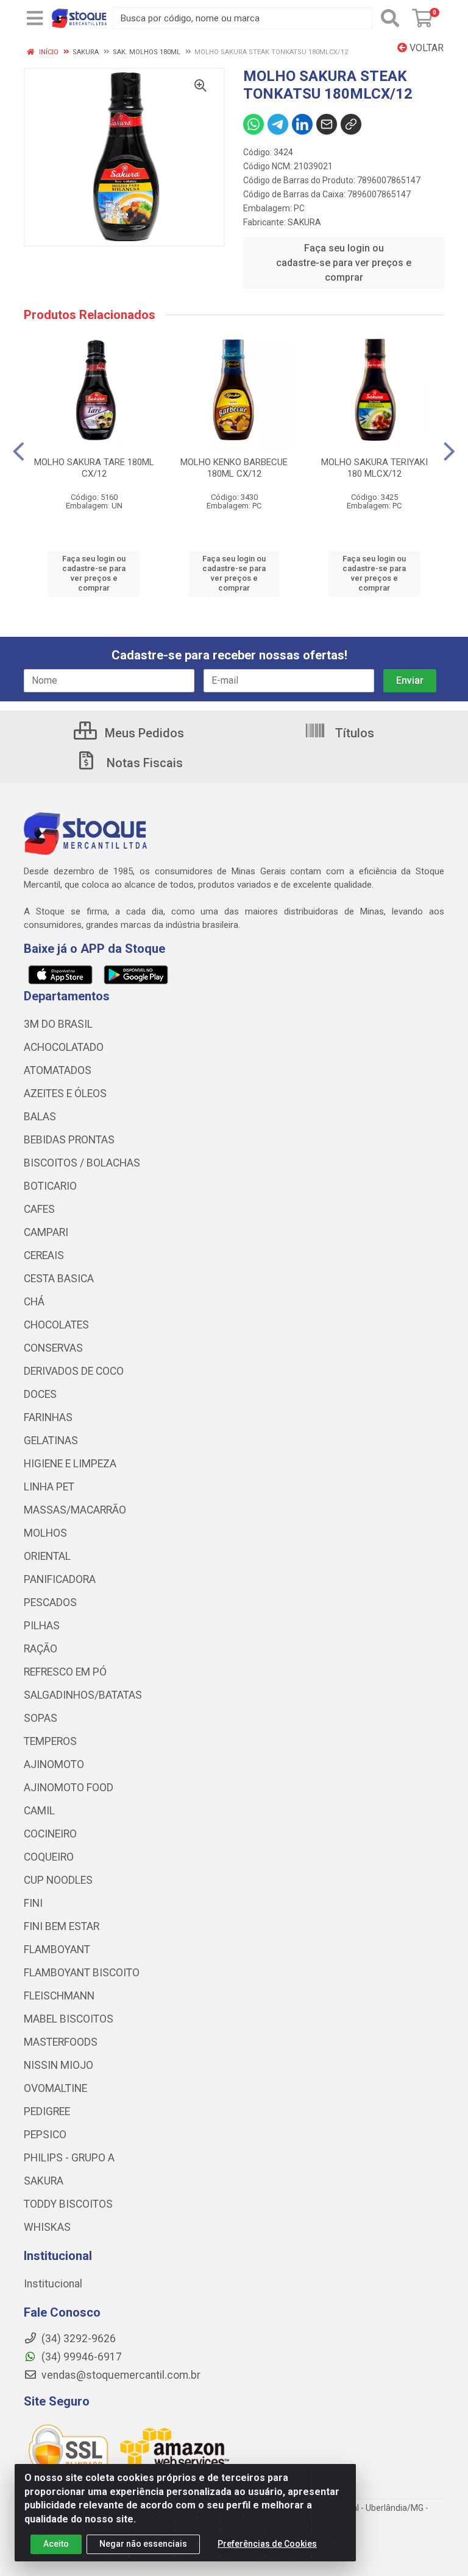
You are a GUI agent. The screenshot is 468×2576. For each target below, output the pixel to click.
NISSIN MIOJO (58, 2065)
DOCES (40, 1394)
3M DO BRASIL (58, 1024)
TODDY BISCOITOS (68, 2204)
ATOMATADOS (58, 1070)
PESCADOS (50, 1602)
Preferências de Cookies (267, 2544)
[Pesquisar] (390, 18)
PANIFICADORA (60, 1579)
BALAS (40, 1117)
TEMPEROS (50, 1741)
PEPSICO (45, 2135)
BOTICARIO (50, 1186)
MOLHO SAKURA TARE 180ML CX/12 (94, 468)
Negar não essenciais (143, 2544)
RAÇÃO (41, 1649)
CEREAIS (44, 1255)
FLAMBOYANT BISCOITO (82, 1973)
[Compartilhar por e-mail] (327, 124)
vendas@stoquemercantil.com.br (120, 2375)
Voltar (425, 48)
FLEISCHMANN (59, 1996)
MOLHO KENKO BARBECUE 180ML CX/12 (234, 468)
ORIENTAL (47, 1556)
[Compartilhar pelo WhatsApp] (253, 124)
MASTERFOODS (61, 2042)
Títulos (353, 733)
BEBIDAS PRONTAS (69, 1140)
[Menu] (35, 18)
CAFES (39, 1209)
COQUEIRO (49, 1857)
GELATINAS (51, 1441)
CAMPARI (46, 1232)
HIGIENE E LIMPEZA (70, 1464)
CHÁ (34, 1302)
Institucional (53, 2284)
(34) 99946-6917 (80, 2357)
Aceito (56, 2544)
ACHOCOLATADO (64, 1047)
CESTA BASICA (59, 1279)
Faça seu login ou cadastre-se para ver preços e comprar (344, 263)
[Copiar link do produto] (351, 124)
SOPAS (41, 1718)
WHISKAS (47, 2227)
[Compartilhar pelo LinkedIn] (302, 124)
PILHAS (42, 1626)
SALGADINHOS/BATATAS (83, 1695)
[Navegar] (19, 452)
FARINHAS (48, 1417)
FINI (33, 1903)
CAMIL (39, 1811)
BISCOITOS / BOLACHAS (82, 1163)
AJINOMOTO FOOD (69, 1788)
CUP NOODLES (58, 1880)
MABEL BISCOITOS (69, 2019)
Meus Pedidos (143, 733)
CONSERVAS (53, 1348)
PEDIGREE (47, 2111)
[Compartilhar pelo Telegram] (278, 124)
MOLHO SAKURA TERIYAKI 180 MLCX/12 (374, 468)
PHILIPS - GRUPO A (69, 2158)
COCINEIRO (50, 1834)
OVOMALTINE (55, 2088)
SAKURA (304, 222)
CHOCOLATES (56, 1325)
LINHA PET (49, 1487)
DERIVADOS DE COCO (74, 1371)
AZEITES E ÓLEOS (65, 1093)
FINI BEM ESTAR (62, 1926)
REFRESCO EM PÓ (65, 1672)
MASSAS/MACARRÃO (75, 1510)
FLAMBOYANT (57, 1950)
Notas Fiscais (143, 763)
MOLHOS (45, 1533)
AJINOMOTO (54, 1764)
